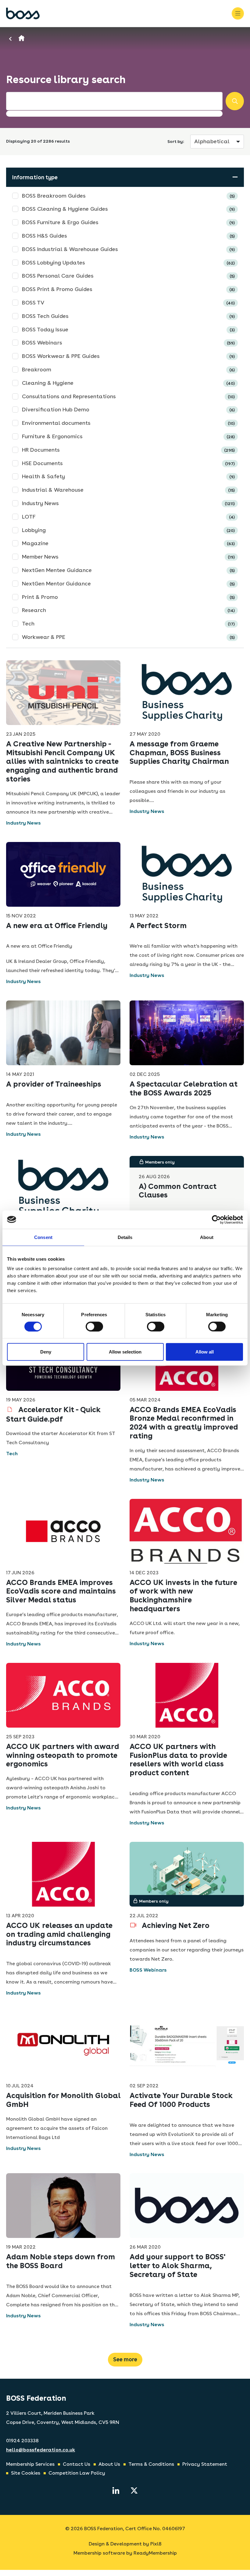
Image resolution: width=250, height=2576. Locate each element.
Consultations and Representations (128, 396)
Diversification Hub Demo (128, 409)
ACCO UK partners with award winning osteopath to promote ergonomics (63, 1755)
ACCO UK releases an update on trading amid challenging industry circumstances (59, 1934)
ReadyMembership (155, 2553)
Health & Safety (128, 476)
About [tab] (207, 1237)
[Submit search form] (235, 101)
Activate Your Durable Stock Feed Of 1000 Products (181, 2100)
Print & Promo (128, 597)
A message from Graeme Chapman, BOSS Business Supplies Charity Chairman (179, 753)
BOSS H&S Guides (128, 236)
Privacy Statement (205, 2464)
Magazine (128, 543)
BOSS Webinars (128, 342)
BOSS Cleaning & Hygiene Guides (128, 209)
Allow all (205, 1352)
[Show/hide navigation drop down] (238, 13)
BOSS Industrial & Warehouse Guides (128, 249)
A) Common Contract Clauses (178, 1191)
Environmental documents (128, 423)
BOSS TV (128, 302)
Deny (46, 1352)
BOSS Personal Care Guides (128, 276)
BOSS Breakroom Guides (128, 196)
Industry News (128, 503)
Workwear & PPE (128, 637)
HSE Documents (128, 463)
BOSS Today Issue (128, 329)
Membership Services (30, 2464)
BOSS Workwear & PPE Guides (128, 356)
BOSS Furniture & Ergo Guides (128, 222)
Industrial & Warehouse (128, 490)
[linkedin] (116, 2490)
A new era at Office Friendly (57, 925)
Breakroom (128, 369)
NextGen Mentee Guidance (128, 570)
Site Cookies (26, 2473)
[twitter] (134, 2490)
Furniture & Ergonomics (128, 436)
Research (128, 610)
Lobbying (128, 530)
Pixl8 (156, 2544)
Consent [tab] (43, 1237)
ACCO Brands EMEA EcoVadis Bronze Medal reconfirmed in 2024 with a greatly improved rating (184, 1423)
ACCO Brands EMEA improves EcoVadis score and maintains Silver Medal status (61, 1591)
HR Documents (128, 450)
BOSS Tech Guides (128, 316)
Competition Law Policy (77, 2473)
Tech (128, 623)
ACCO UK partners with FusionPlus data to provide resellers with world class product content (178, 1760)
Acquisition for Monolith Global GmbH (63, 2100)
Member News (128, 557)
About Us (109, 2464)
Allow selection (125, 1352)
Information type (35, 177)
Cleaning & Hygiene (128, 383)
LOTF (128, 517)
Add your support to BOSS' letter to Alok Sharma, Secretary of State (177, 2266)
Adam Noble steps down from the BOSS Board (61, 2261)
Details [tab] (125, 1237)
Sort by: (176, 141)
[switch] (94, 1326)
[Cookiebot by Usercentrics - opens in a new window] (216, 1219)
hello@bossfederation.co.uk (41, 2450)
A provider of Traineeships (54, 1084)
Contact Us (77, 2464)
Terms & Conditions (151, 2464)
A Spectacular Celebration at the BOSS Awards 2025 (184, 1088)
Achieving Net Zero (175, 1925)
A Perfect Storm (158, 925)
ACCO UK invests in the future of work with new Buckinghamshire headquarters (183, 1596)
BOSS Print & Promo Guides (128, 289)
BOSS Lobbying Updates (128, 262)
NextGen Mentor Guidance (128, 583)
